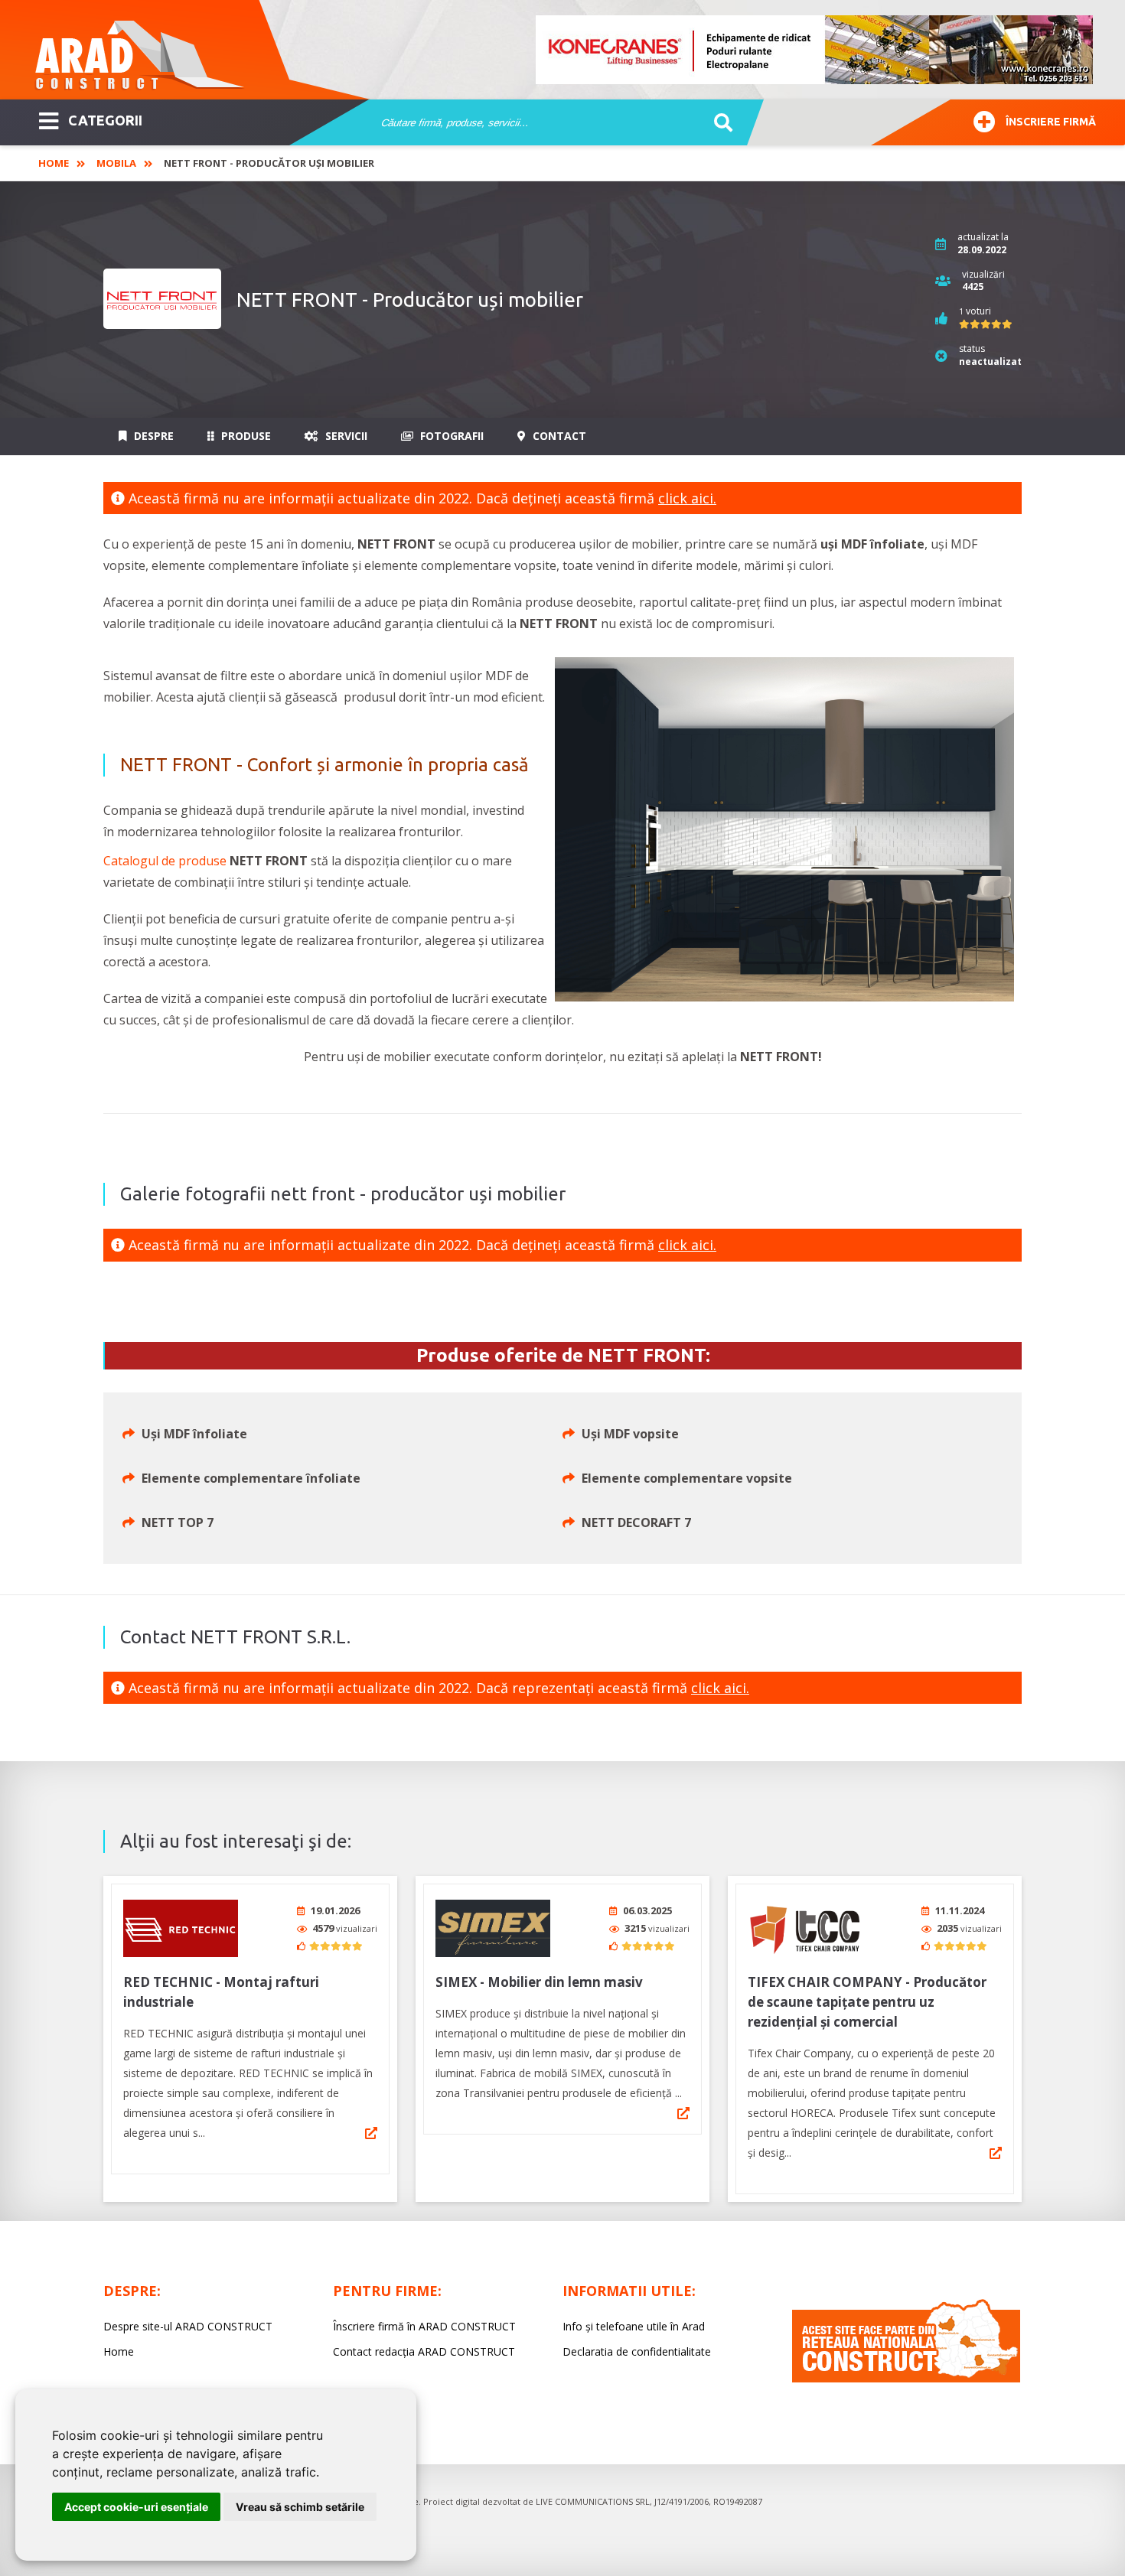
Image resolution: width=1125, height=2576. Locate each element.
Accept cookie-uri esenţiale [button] (136, 2507)
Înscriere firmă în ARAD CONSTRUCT (424, 2326)
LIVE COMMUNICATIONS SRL (593, 2501)
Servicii (345, 436)
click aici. (687, 498)
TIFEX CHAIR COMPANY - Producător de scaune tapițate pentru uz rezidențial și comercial (867, 2002)
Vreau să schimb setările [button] (300, 2507)
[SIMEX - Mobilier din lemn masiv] (493, 1928)
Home (54, 163)
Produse (245, 436)
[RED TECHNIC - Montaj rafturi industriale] (181, 1928)
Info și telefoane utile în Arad (634, 2326)
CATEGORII (105, 120)
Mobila (116, 163)
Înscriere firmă (1051, 122)
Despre (152, 436)
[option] (815, 50)
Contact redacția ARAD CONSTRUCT (424, 2351)
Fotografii (450, 436)
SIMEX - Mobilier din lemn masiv (539, 1982)
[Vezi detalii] (371, 2133)
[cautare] (718, 123)
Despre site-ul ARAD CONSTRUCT (188, 2326)
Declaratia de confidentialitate (637, 2351)
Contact (558, 436)
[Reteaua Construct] (906, 2378)
